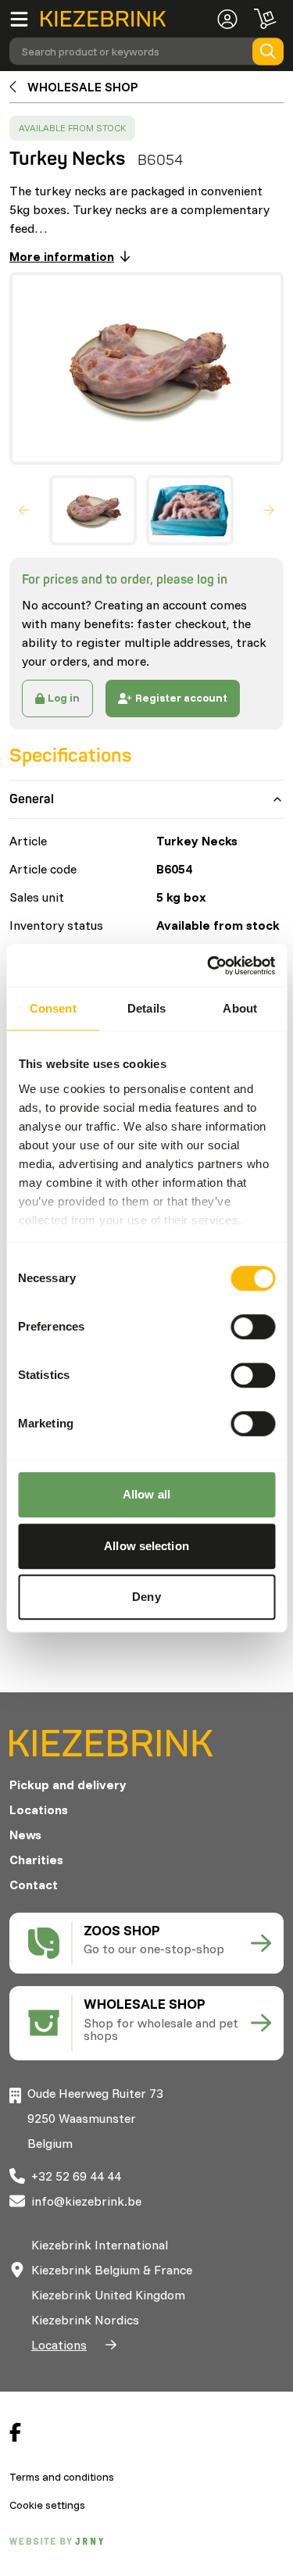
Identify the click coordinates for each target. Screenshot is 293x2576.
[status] (72, 128)
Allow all (146, 1494)
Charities (36, 1860)
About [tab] (240, 1008)
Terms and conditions (62, 2477)
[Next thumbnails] (269, 510)
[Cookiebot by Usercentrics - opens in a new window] (209, 966)
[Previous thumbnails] (24, 510)
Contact (34, 1885)
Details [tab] (146, 1008)
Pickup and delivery (68, 1785)
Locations (39, 1810)
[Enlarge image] (140, 368)
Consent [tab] (53, 1008)
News (25, 1835)
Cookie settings (47, 2505)
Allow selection (146, 1546)
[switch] (253, 1327)
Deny (146, 1597)
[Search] (268, 51)
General (32, 799)
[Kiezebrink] (103, 19)
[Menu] (25, 19)
